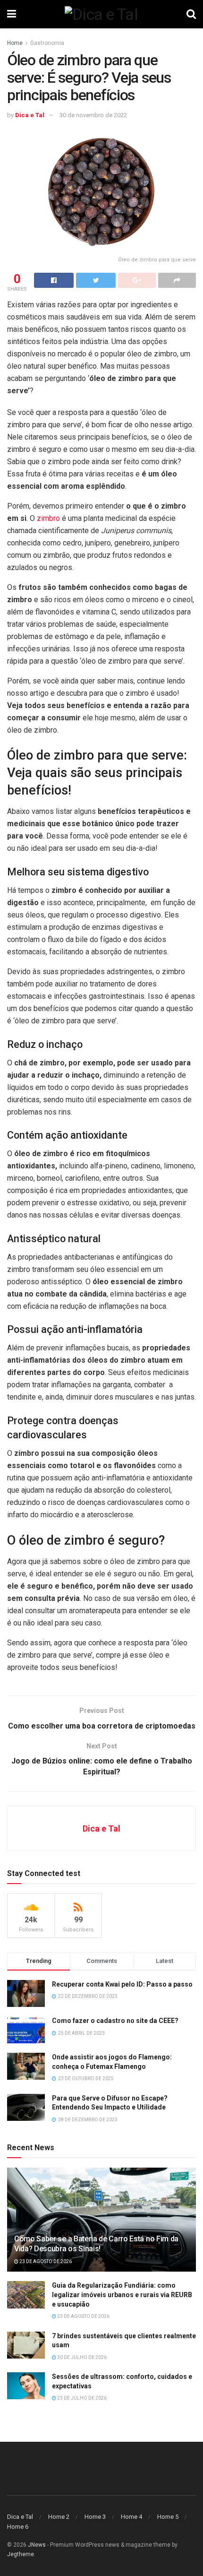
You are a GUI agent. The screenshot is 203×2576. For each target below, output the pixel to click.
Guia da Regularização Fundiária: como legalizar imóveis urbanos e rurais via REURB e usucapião (122, 2295)
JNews (37, 2545)
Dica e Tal (30, 115)
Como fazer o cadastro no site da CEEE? (115, 2021)
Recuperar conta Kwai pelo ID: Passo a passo (122, 1984)
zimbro (48, 518)
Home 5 (168, 2517)
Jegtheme (21, 2554)
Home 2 (59, 2517)
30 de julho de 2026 (81, 2357)
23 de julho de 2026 (81, 2398)
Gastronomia (47, 43)
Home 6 (18, 2527)
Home (15, 43)
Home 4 (131, 2517)
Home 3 (95, 2517)
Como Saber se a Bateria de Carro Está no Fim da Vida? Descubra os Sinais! (96, 2244)
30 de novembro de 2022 (93, 115)
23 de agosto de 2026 (45, 2261)
